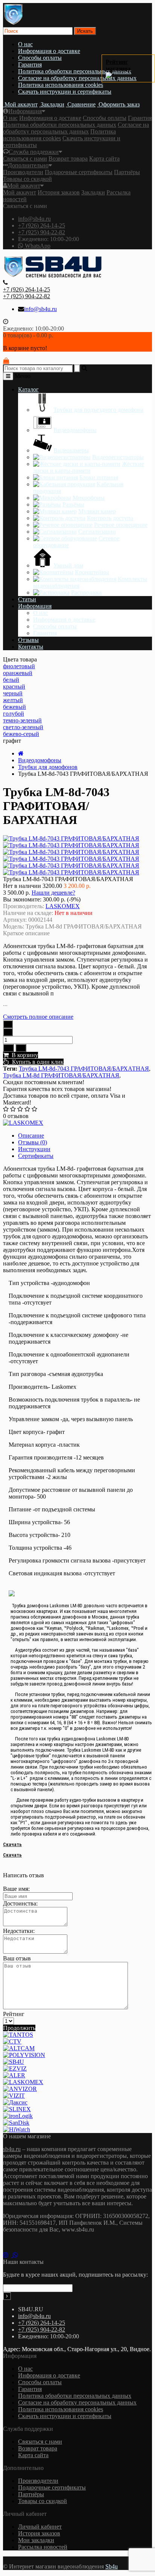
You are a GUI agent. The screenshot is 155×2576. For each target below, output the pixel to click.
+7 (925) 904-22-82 (42, 232)
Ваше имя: (16, 1889)
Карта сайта (104, 159)
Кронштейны (92, 572)
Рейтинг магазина (118, 65)
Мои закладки (36, 2540)
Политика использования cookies (61, 85)
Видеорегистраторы (118, 457)
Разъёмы (73, 504)
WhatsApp (37, 246)
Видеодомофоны (75, 430)
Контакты (31, 647)
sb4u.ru (12, 2149)
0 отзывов (16, 1116)
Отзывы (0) (33, 1142)
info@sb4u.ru (34, 219)
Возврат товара (68, 159)
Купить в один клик (36, 1062)
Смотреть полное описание (38, 1017)
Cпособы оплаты (40, 58)
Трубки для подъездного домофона (98, 410)
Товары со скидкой (27, 179)
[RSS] (8, 2255)
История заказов (59, 192)
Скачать (12, 1844)
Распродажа (86, 592)
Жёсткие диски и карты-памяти (89, 467)
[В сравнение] (21, 1048)
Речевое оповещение (121, 525)
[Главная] (21, 753)
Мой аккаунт (24, 186)
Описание (31, 1136)
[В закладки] (8, 1048)
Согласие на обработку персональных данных (77, 78)
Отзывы (28, 640)
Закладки (93, 192)
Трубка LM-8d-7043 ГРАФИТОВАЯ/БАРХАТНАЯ (84, 1069)
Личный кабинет (40, 2527)
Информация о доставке (49, 51)
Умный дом (68, 565)
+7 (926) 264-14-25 (42, 225)
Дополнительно (28, 165)
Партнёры (127, 172)
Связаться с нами (25, 159)
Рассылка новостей (43, 2547)
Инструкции (34, 1149)
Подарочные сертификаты (79, 172)
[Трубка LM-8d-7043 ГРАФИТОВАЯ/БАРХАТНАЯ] (71, 845)
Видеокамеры (71, 450)
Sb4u (112, 2566)
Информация (25, 111)
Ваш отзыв (17, 1958)
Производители (23, 172)
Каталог (28, 389)
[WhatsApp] (17, 2255)
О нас (25, 44)
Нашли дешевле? (53, 893)
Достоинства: (20, 1903)
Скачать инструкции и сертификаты (65, 92)
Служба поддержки (34, 152)
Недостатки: (19, 1931)
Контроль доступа (110, 518)
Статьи (27, 599)
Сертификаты (36, 1156)
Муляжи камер (97, 511)
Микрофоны (89, 498)
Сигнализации (97, 532)
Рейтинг (14, 2014)
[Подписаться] (7, 2296)
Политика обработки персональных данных (75, 71)
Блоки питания (99, 477)
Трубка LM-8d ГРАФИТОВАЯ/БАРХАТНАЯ (61, 1075)
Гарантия (30, 64)
